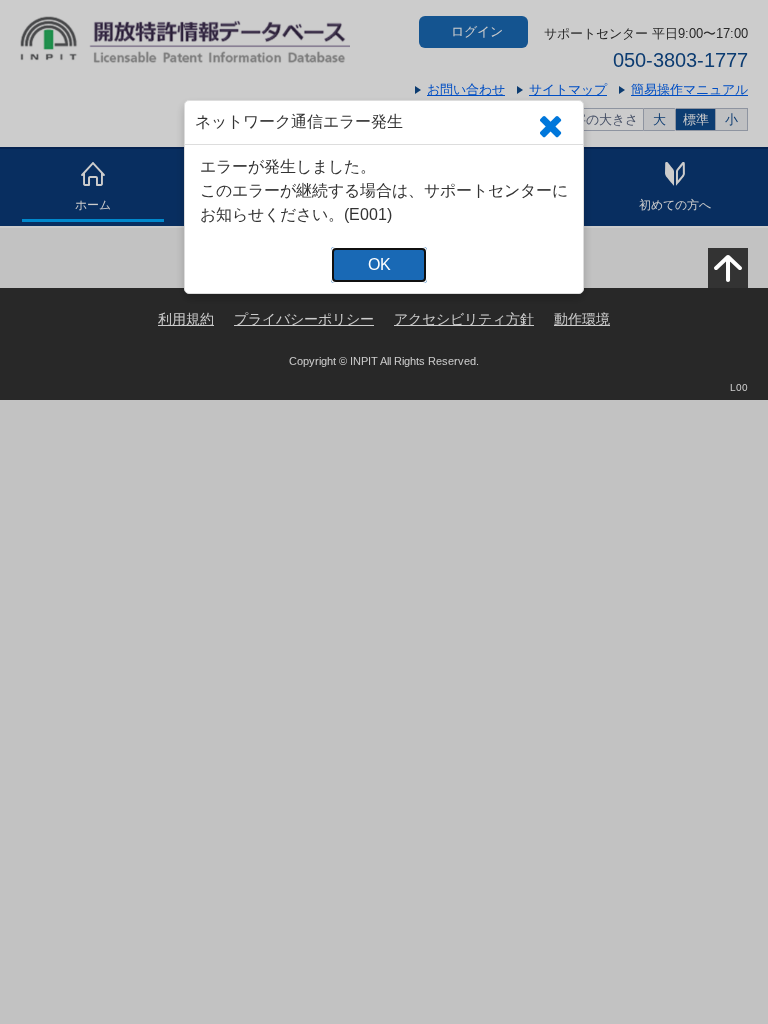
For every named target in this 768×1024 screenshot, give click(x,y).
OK (379, 264)
